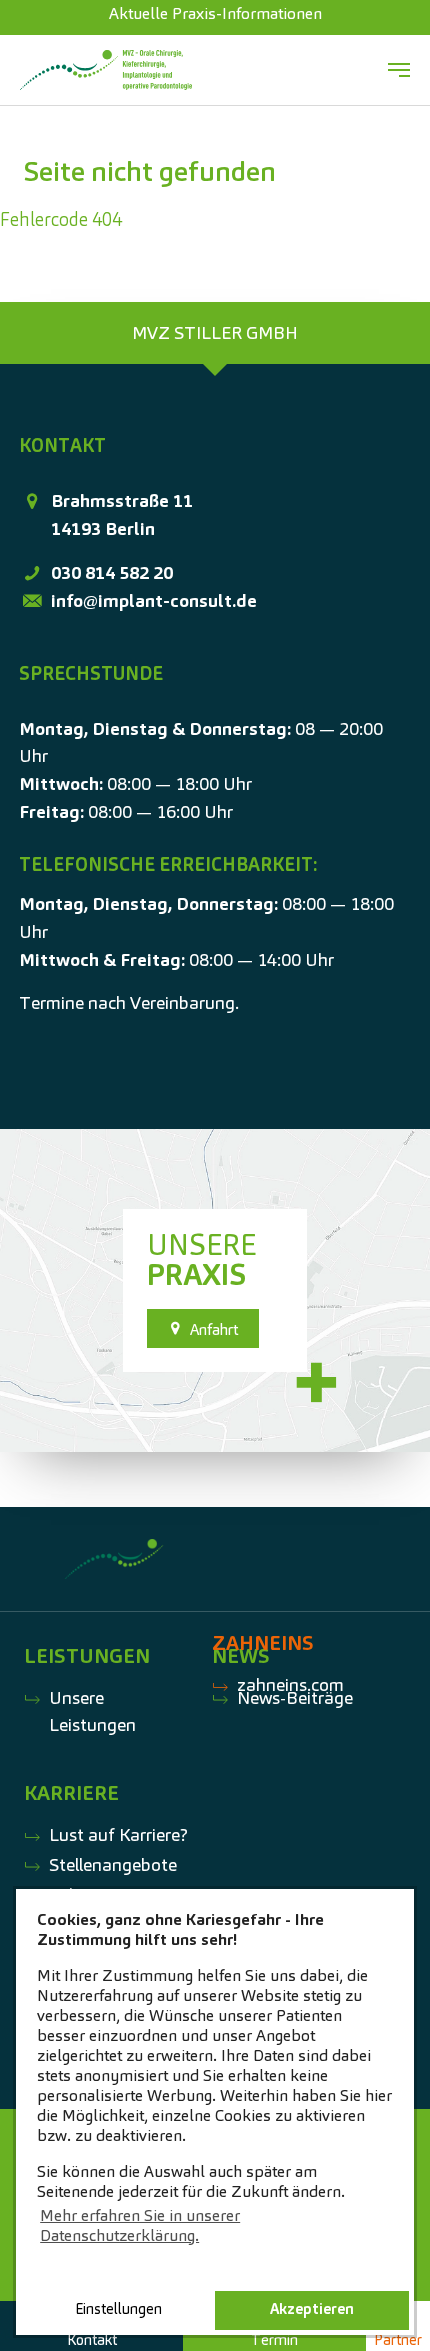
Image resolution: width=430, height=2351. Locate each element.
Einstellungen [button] (118, 2309)
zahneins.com (290, 1684)
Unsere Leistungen (92, 1711)
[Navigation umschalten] (399, 70)
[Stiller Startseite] (106, 70)
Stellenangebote (113, 1864)
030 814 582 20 (112, 572)
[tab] (215, 333)
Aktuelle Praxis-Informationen (215, 13)
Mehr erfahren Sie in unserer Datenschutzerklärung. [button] (140, 2225)
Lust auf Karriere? (118, 1834)
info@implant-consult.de (154, 600)
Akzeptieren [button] (312, 2309)
